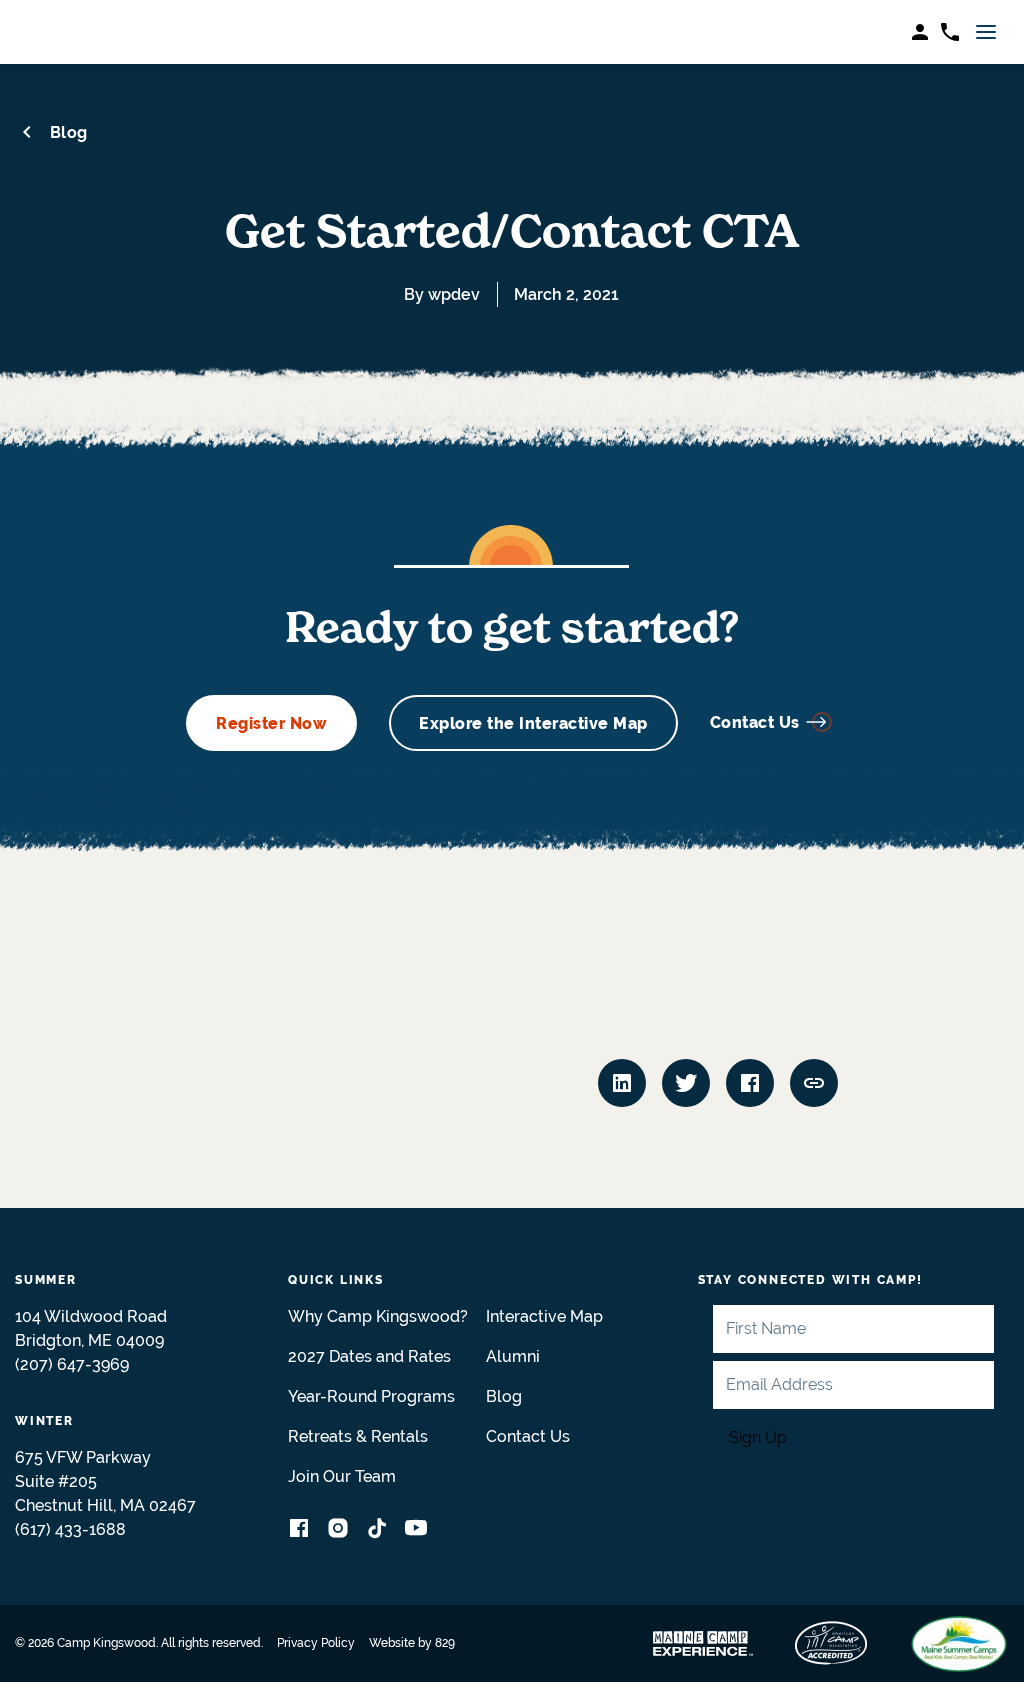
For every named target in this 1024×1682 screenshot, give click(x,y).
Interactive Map (544, 1316)
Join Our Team (342, 1476)
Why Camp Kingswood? (378, 1316)
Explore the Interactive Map (533, 723)
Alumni (513, 1356)
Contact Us (755, 722)
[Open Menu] (987, 32)
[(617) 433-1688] (950, 32)
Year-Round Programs (371, 1396)
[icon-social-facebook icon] (299, 1531)
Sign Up (758, 1437)
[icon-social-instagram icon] (338, 1531)
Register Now (271, 723)
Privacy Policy (316, 1643)
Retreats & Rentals (358, 1436)
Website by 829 (412, 1643)
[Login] (920, 32)
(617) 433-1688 (70, 1529)
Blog (69, 132)
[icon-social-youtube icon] (416, 1531)
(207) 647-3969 (72, 1364)
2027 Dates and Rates (369, 1356)
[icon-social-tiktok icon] (377, 1531)
